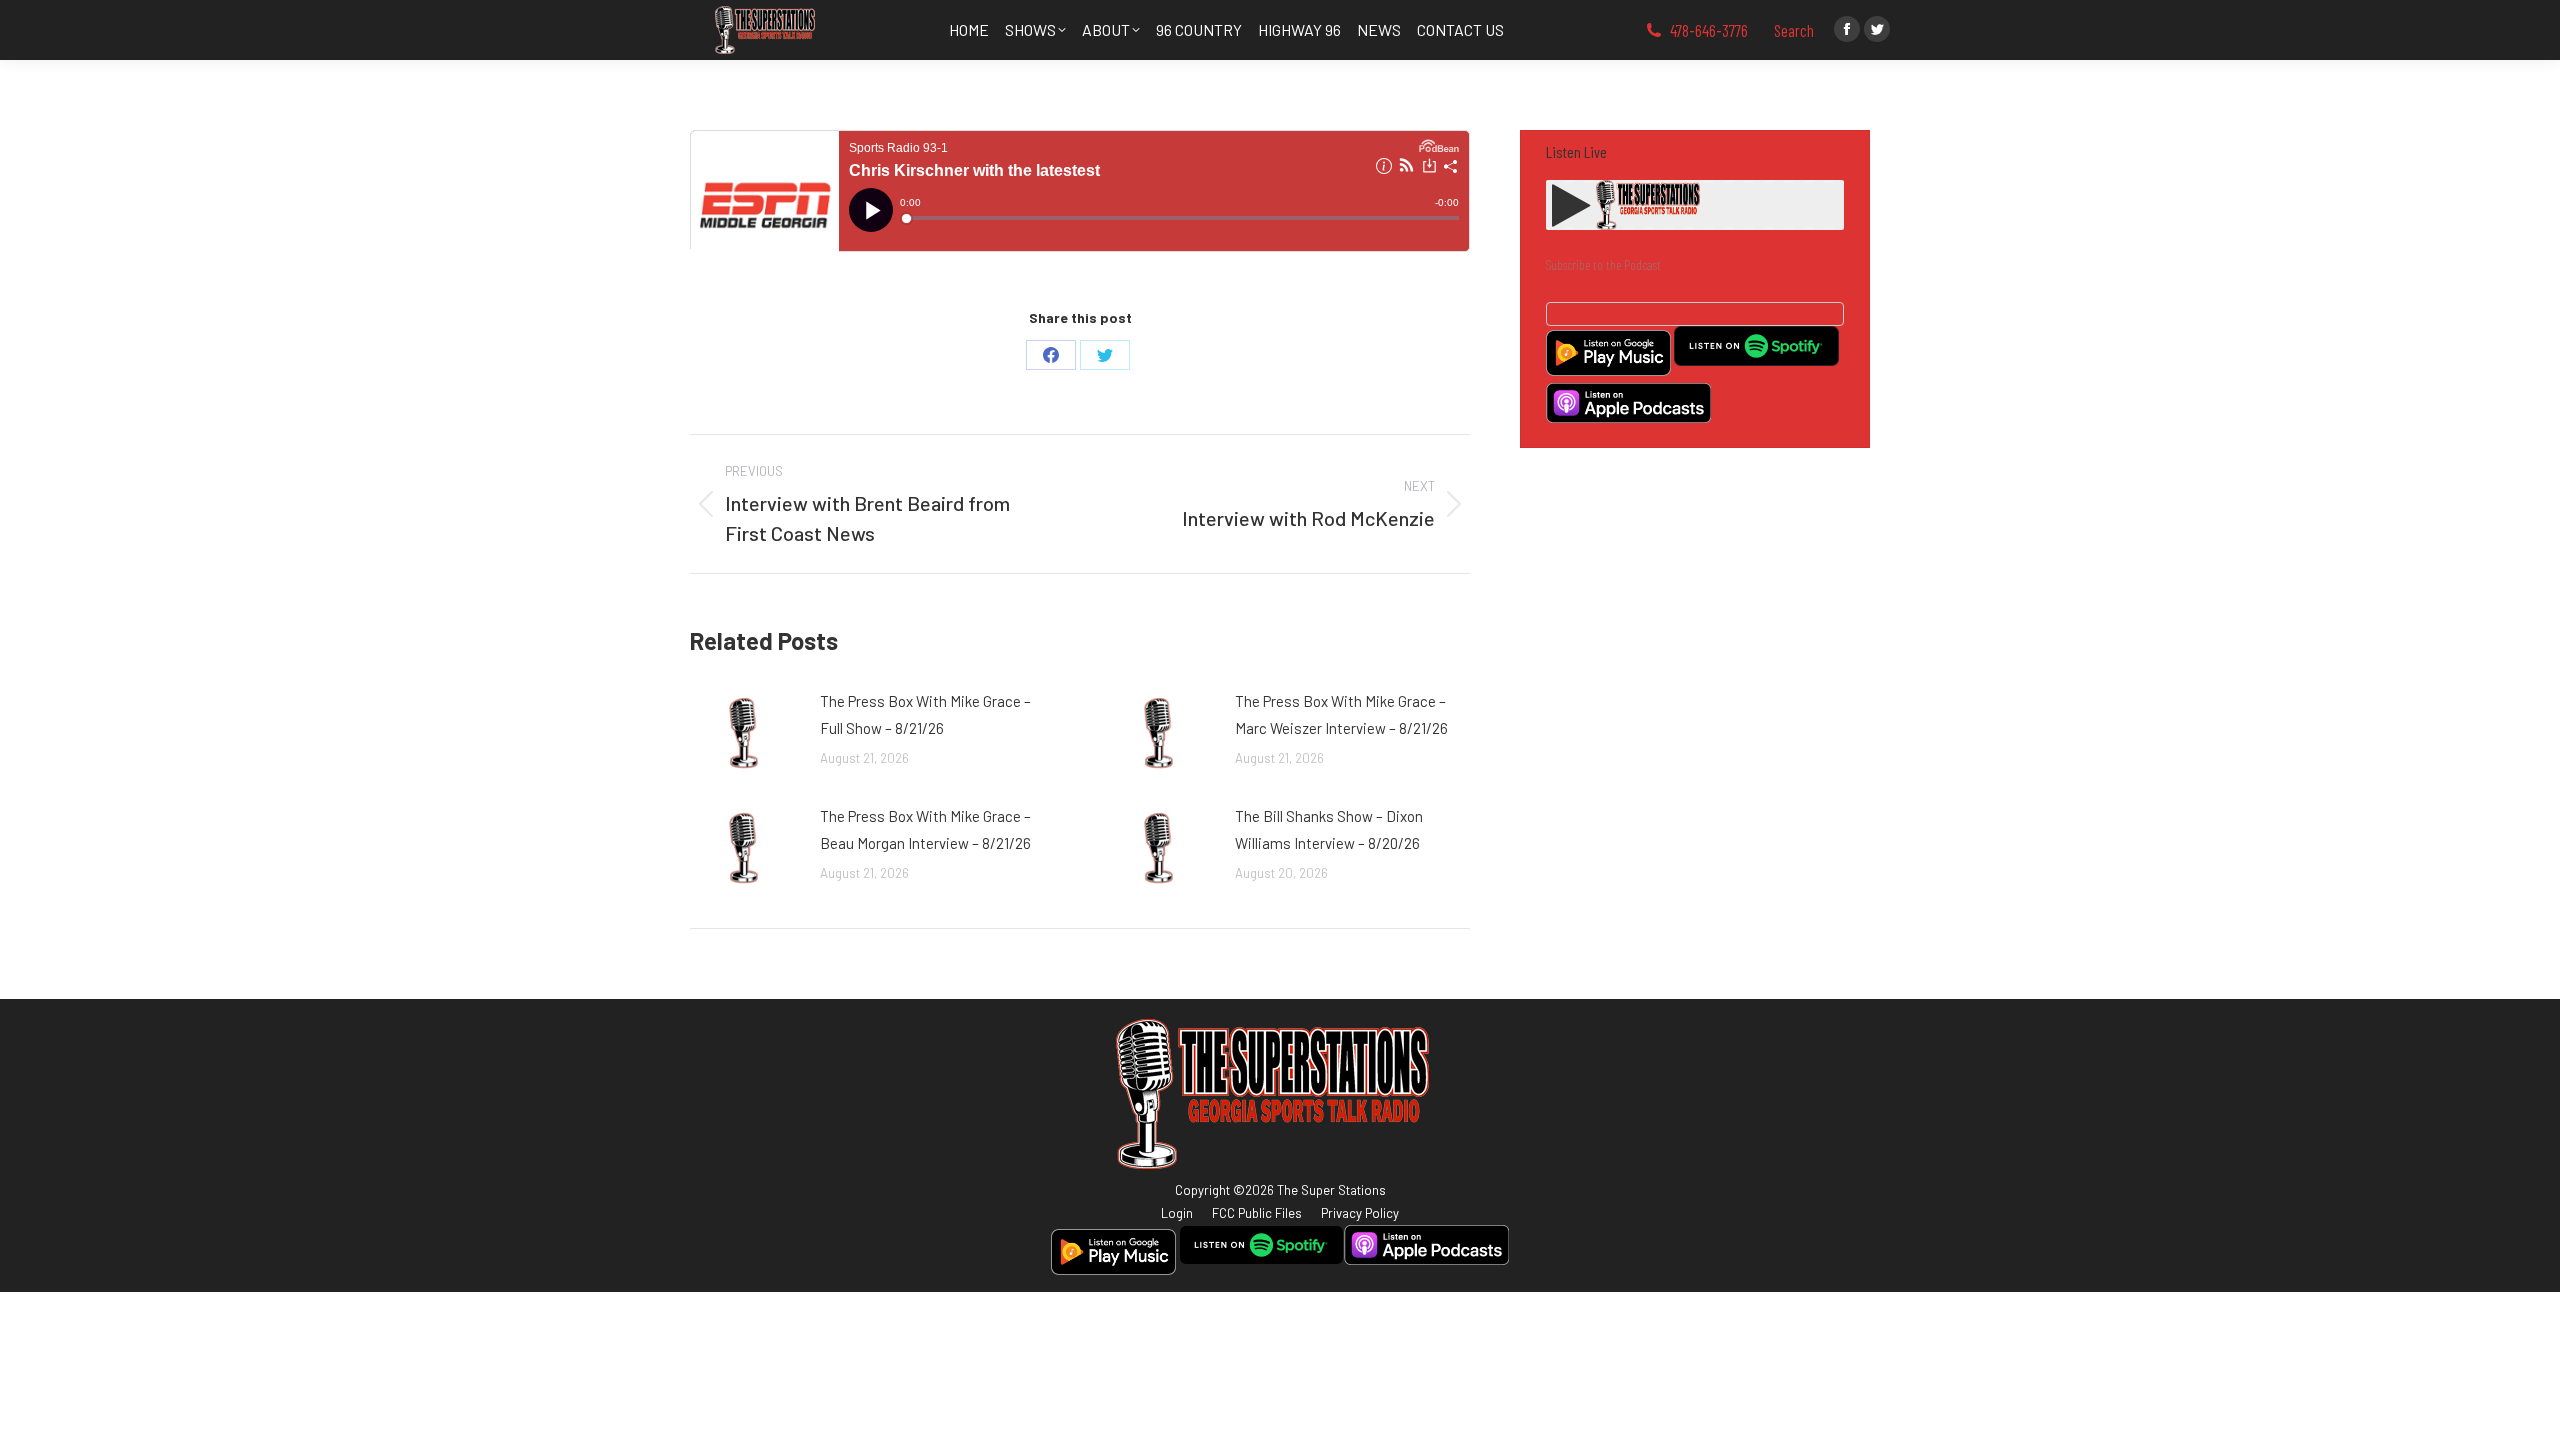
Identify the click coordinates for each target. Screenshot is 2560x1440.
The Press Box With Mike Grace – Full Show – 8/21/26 (925, 714)
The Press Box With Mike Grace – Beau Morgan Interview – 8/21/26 (925, 829)
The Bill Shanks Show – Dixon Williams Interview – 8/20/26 (1329, 829)
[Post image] (745, 733)
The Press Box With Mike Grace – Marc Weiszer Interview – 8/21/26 (1341, 714)
